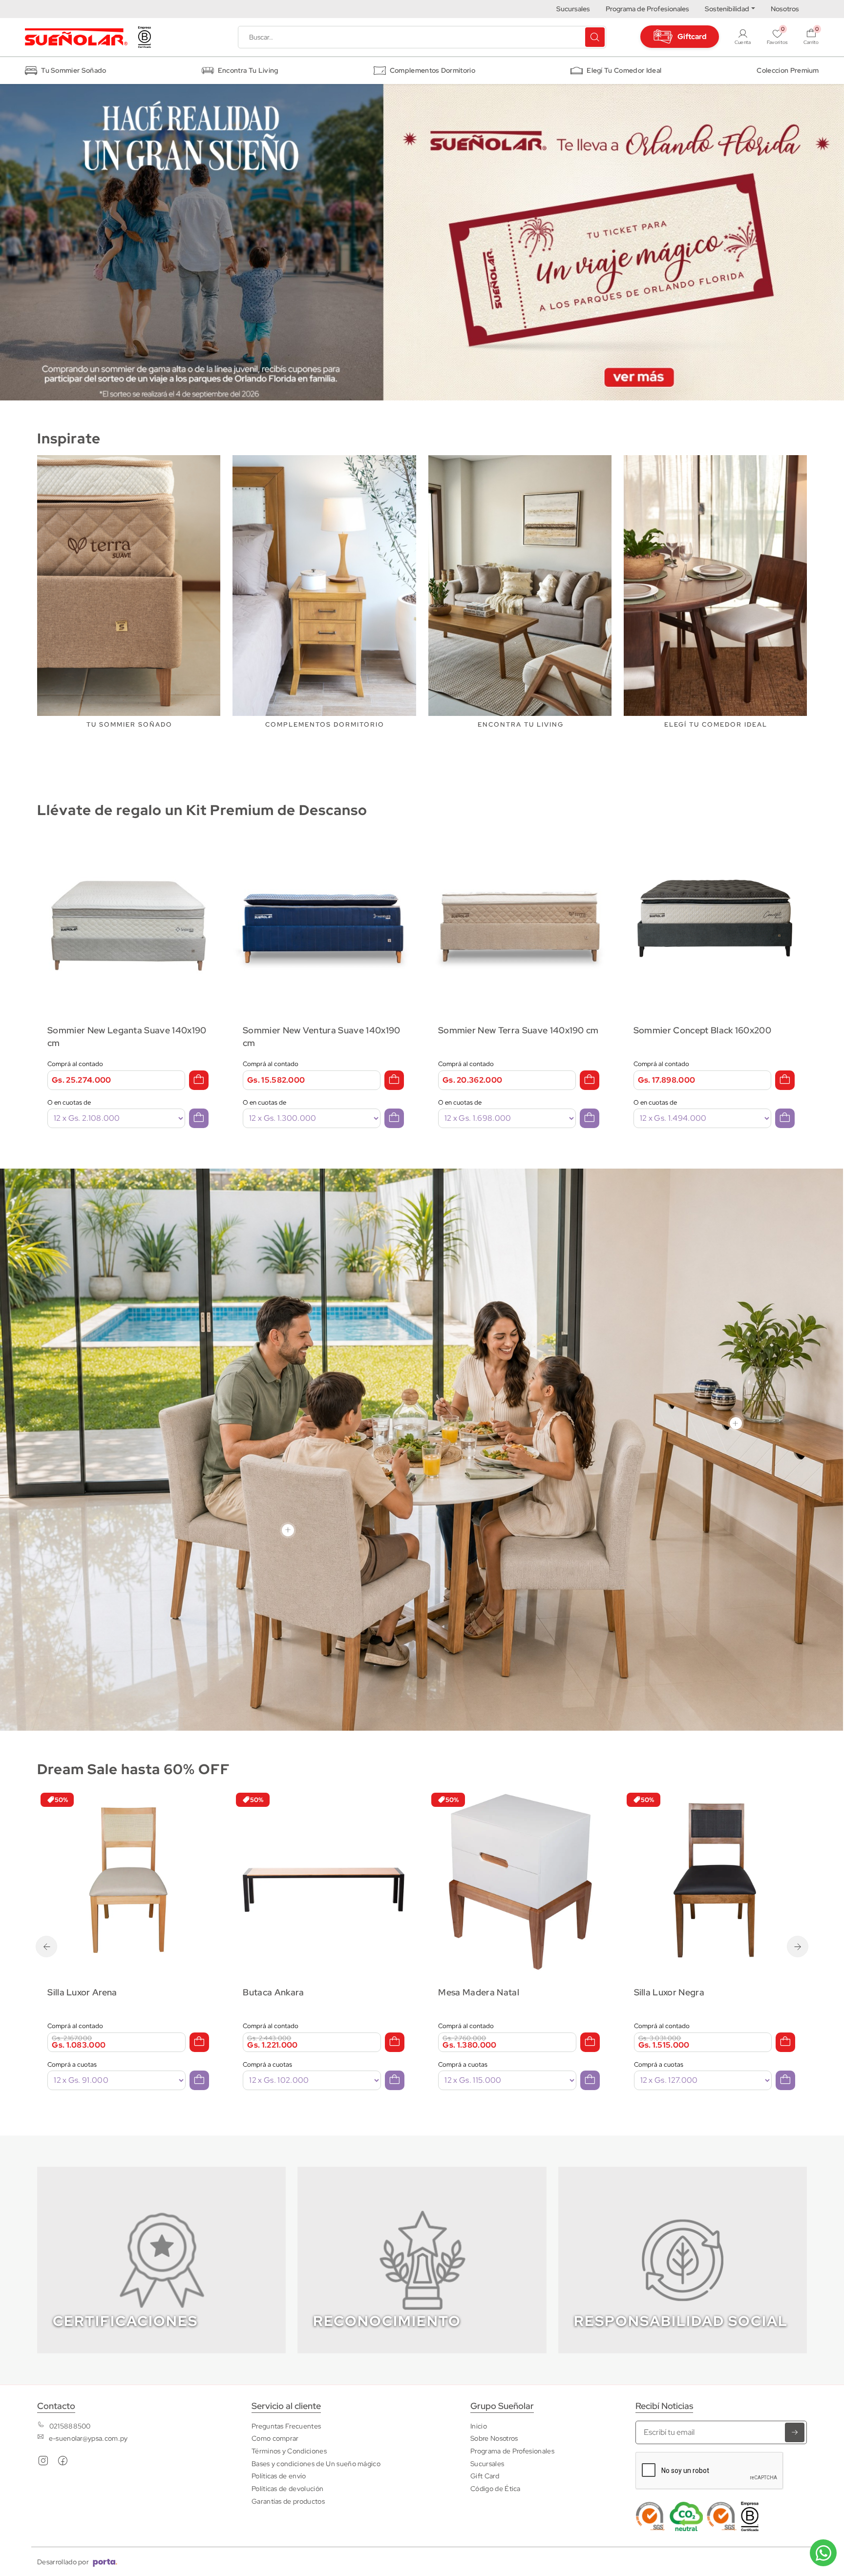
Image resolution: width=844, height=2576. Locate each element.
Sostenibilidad (727, 9)
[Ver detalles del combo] (128, 918)
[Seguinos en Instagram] (43, 2463)
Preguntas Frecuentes (286, 2426)
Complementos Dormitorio (433, 70)
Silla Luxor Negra (474, 1992)
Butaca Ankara (78, 1992)
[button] (811, 37)
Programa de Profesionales (647, 9)
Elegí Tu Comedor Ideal (624, 70)
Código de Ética (496, 2488)
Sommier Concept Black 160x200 (507, 1030)
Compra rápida (135, 1935)
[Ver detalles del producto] (128, 1880)
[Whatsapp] (823, 2553)
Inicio (479, 2426)
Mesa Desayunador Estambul (694, 1992)
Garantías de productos (288, 2501)
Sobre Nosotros (494, 2438)
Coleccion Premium (788, 70)
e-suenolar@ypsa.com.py (88, 2438)
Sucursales (573, 9)
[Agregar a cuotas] (199, 1118)
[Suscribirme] (795, 2432)
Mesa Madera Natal (283, 1992)
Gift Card (485, 2476)
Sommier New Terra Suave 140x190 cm (323, 1030)
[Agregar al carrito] (199, 1080)
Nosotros (785, 9)
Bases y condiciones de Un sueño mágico (316, 2463)
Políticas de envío (279, 2476)
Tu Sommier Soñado (74, 70)
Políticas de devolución (287, 2488)
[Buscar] (595, 37)
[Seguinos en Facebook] (63, 2463)
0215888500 (70, 2426)
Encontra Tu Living (248, 70)
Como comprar (275, 2438)
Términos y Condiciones (289, 2451)
